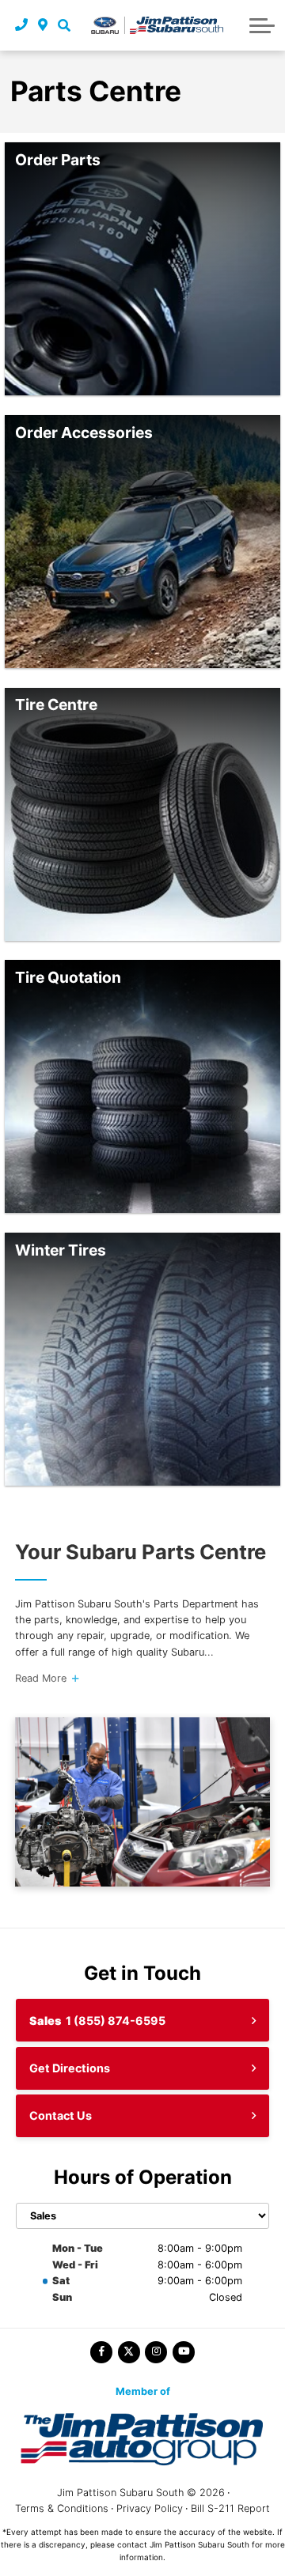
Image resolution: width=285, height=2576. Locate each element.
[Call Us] (22, 25)
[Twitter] (129, 2352)
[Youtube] (184, 2352)
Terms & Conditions (62, 2508)
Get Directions (70, 2068)
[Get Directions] (43, 25)
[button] (64, 25)
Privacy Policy (150, 2508)
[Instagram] (156, 2352)
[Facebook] (101, 2352)
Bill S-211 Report (230, 2508)
